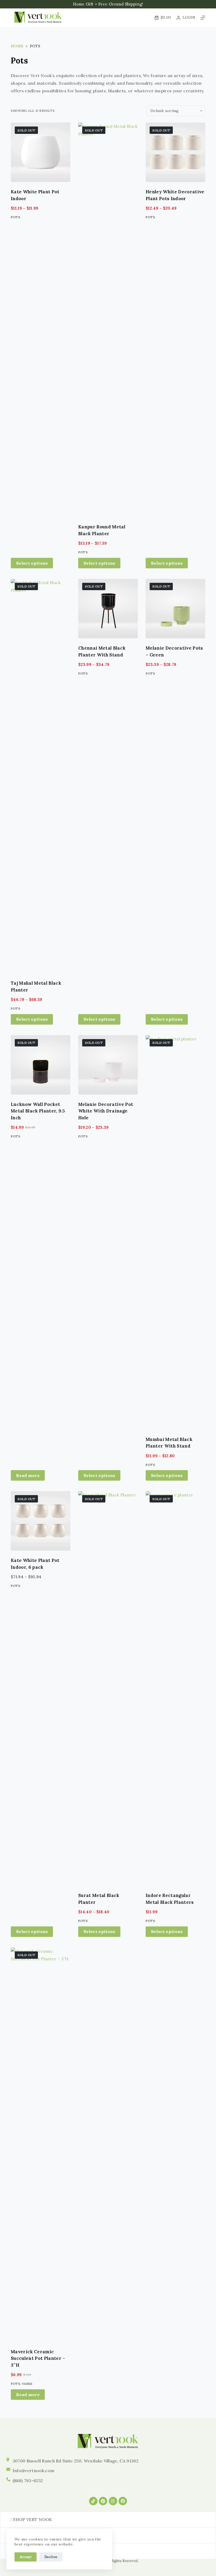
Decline (51, 2557)
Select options (32, 563)
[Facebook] (123, 2501)
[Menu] (203, 18)
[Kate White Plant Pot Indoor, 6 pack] (41, 1521)
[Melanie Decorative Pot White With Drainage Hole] (108, 1065)
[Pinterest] (103, 2501)
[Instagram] (113, 2501)
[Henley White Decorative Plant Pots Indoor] (175, 152)
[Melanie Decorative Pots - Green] (175, 609)
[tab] (108, 2520)
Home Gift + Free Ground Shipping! (108, 4)
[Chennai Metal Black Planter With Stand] (108, 609)
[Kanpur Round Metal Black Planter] (108, 320)
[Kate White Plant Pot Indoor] (41, 152)
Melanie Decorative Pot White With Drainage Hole (106, 1111)
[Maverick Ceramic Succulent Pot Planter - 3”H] (41, 2145)
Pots (16, 217)
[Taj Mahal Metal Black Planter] (41, 776)
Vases (27, 2384)
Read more (28, 1475)
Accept (26, 2557)
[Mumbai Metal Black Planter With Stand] (175, 1232)
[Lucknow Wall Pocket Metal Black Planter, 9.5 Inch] (41, 1065)
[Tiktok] (93, 2501)
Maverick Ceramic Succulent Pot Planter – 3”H (38, 2358)
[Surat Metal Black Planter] (108, 1688)
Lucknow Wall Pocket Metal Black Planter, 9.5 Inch (38, 1111)
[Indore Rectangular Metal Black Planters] (175, 1688)
